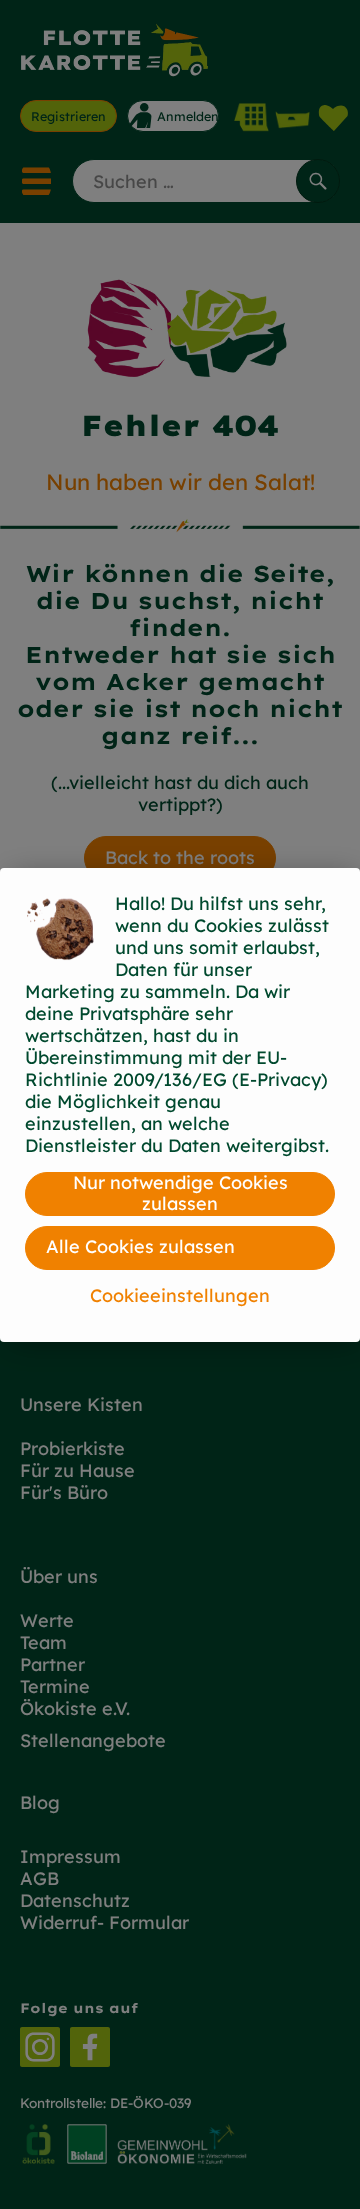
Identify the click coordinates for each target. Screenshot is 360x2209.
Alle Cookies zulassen (140, 1246)
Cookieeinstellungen (180, 1295)
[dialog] (180, 1104)
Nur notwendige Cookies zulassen (180, 1193)
